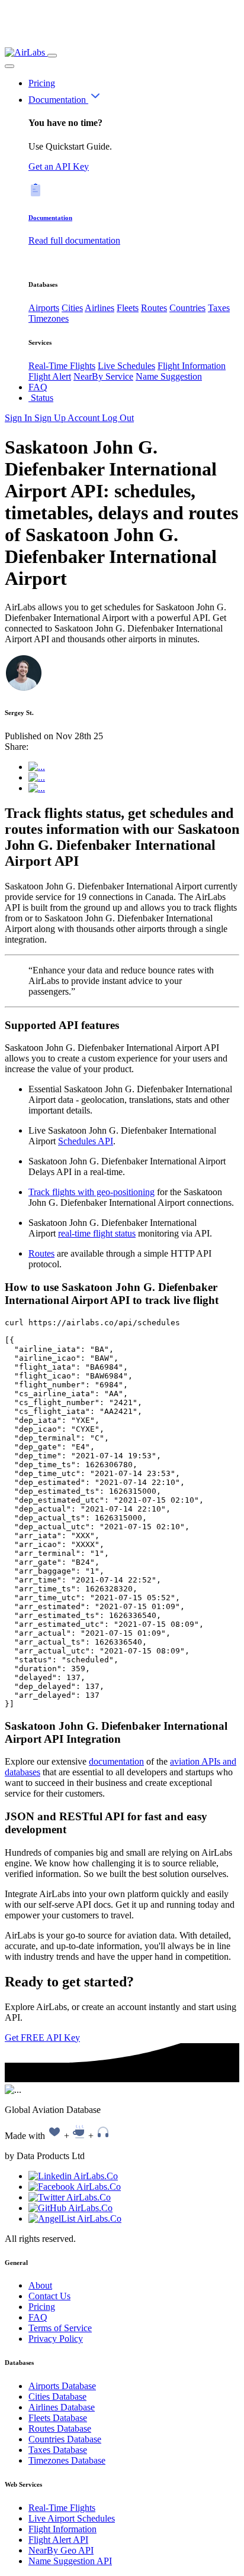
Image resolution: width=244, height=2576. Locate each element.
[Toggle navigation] (52, 56)
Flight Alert (50, 376)
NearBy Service (103, 376)
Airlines (99, 308)
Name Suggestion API (70, 2561)
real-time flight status (97, 1233)
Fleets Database (58, 2418)
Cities (72, 308)
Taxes (219, 308)
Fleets (128, 308)
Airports (44, 308)
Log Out (118, 418)
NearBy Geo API (61, 2550)
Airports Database (62, 2386)
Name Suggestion (169, 376)
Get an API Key (59, 166)
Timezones (49, 318)
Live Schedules (126, 366)
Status (41, 398)
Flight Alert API (58, 2540)
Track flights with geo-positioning (91, 1192)
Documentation (58, 100)
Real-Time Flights (62, 366)
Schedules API (86, 1141)
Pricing (42, 83)
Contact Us (49, 2296)
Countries (187, 308)
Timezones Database (67, 2460)
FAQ (38, 387)
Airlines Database (62, 2407)
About (40, 2285)
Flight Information (192, 366)
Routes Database (60, 2428)
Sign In (20, 418)
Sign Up (51, 418)
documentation (116, 1761)
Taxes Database (58, 2450)
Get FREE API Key (42, 2038)
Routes (154, 308)
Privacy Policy (56, 2339)
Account (85, 418)
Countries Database (65, 2439)
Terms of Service (60, 2328)
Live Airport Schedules (72, 2518)
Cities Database (57, 2397)
